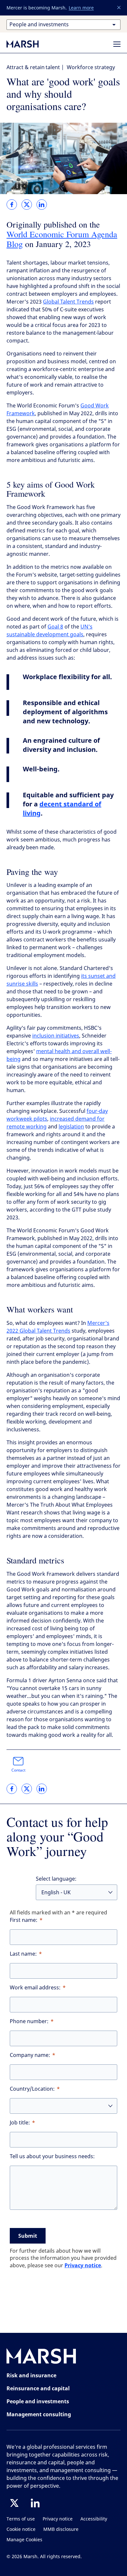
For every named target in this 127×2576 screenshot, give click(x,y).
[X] (14, 2503)
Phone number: (29, 2021)
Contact (18, 1770)
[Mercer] (29, 44)
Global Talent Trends (68, 302)
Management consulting (39, 2414)
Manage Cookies (24, 2540)
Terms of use (21, 2519)
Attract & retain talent (33, 67)
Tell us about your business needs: (52, 2156)
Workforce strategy (91, 67)
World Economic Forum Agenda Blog (62, 239)
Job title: (20, 2123)
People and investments (38, 2401)
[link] (12, 205)
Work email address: (35, 1988)
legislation (71, 1127)
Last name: (23, 1954)
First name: (24, 1920)
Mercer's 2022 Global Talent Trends (58, 1327)
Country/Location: (32, 2089)
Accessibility (94, 2519)
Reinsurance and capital (38, 2388)
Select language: (56, 1879)
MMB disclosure (61, 2529)
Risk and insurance (31, 2375)
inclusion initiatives (56, 1036)
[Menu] (117, 44)
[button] (119, 8)
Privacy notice (83, 2265)
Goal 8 (55, 627)
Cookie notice (21, 2529)
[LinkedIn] (35, 2503)
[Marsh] (41, 2357)
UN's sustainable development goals (49, 631)
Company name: (30, 2055)
